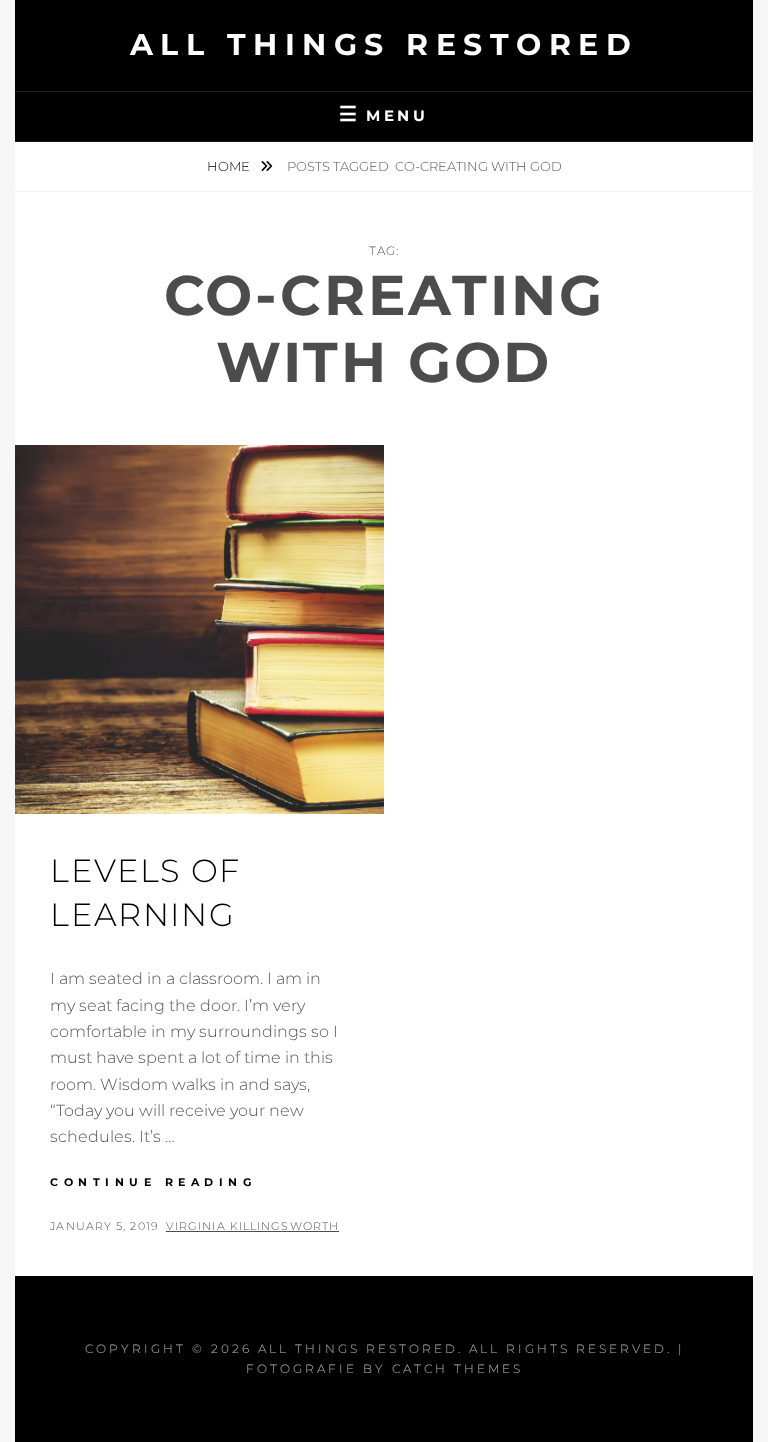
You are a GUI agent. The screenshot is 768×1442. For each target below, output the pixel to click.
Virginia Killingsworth (252, 1226)
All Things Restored (384, 44)
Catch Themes (457, 1368)
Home (230, 166)
